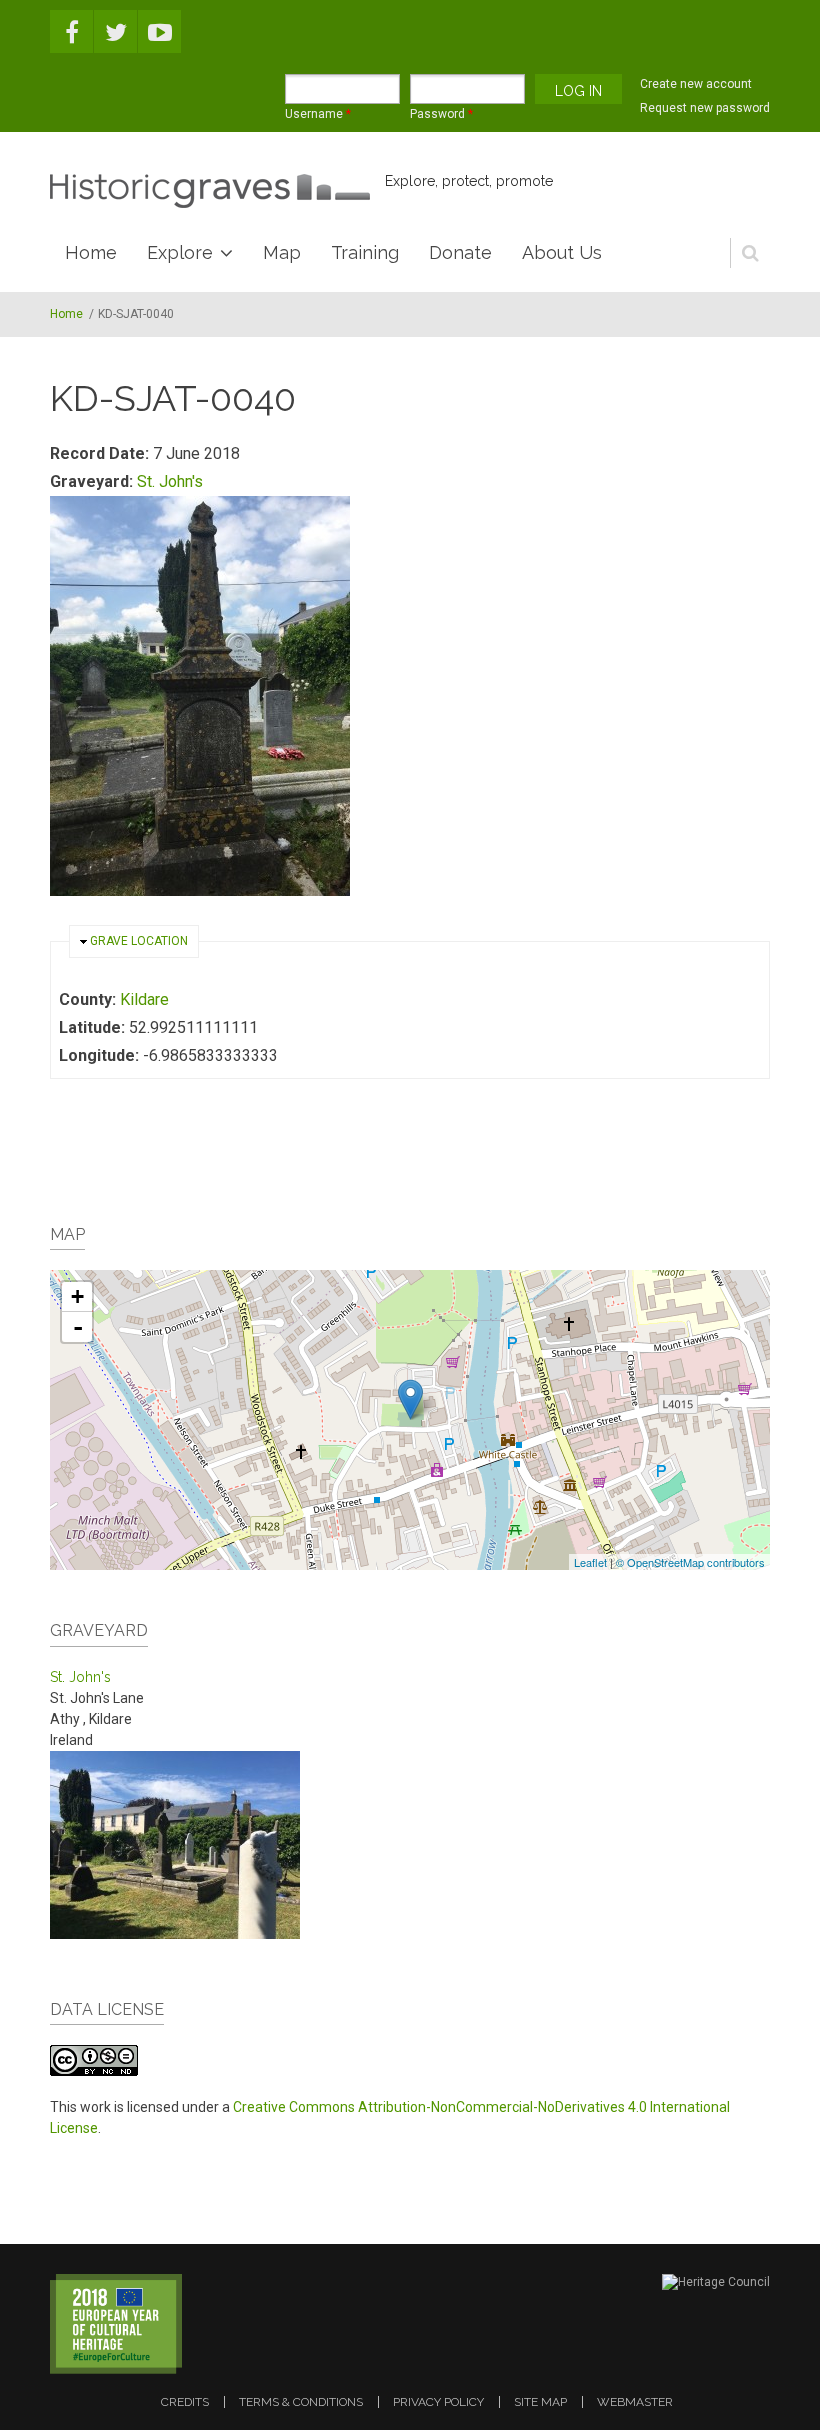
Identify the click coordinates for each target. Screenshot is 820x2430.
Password (441, 114)
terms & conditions (301, 2402)
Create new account (696, 84)
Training (365, 252)
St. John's (170, 481)
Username (318, 114)
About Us (562, 252)
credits (185, 2402)
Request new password (705, 108)
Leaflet (590, 1562)
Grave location (139, 941)
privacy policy (438, 2402)
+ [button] (77, 1296)
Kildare (144, 999)
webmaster (635, 2402)
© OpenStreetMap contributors (690, 1562)
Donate (460, 252)
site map (540, 2402)
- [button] (78, 1327)
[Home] (210, 191)
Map (282, 252)
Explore (180, 252)
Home (91, 252)
